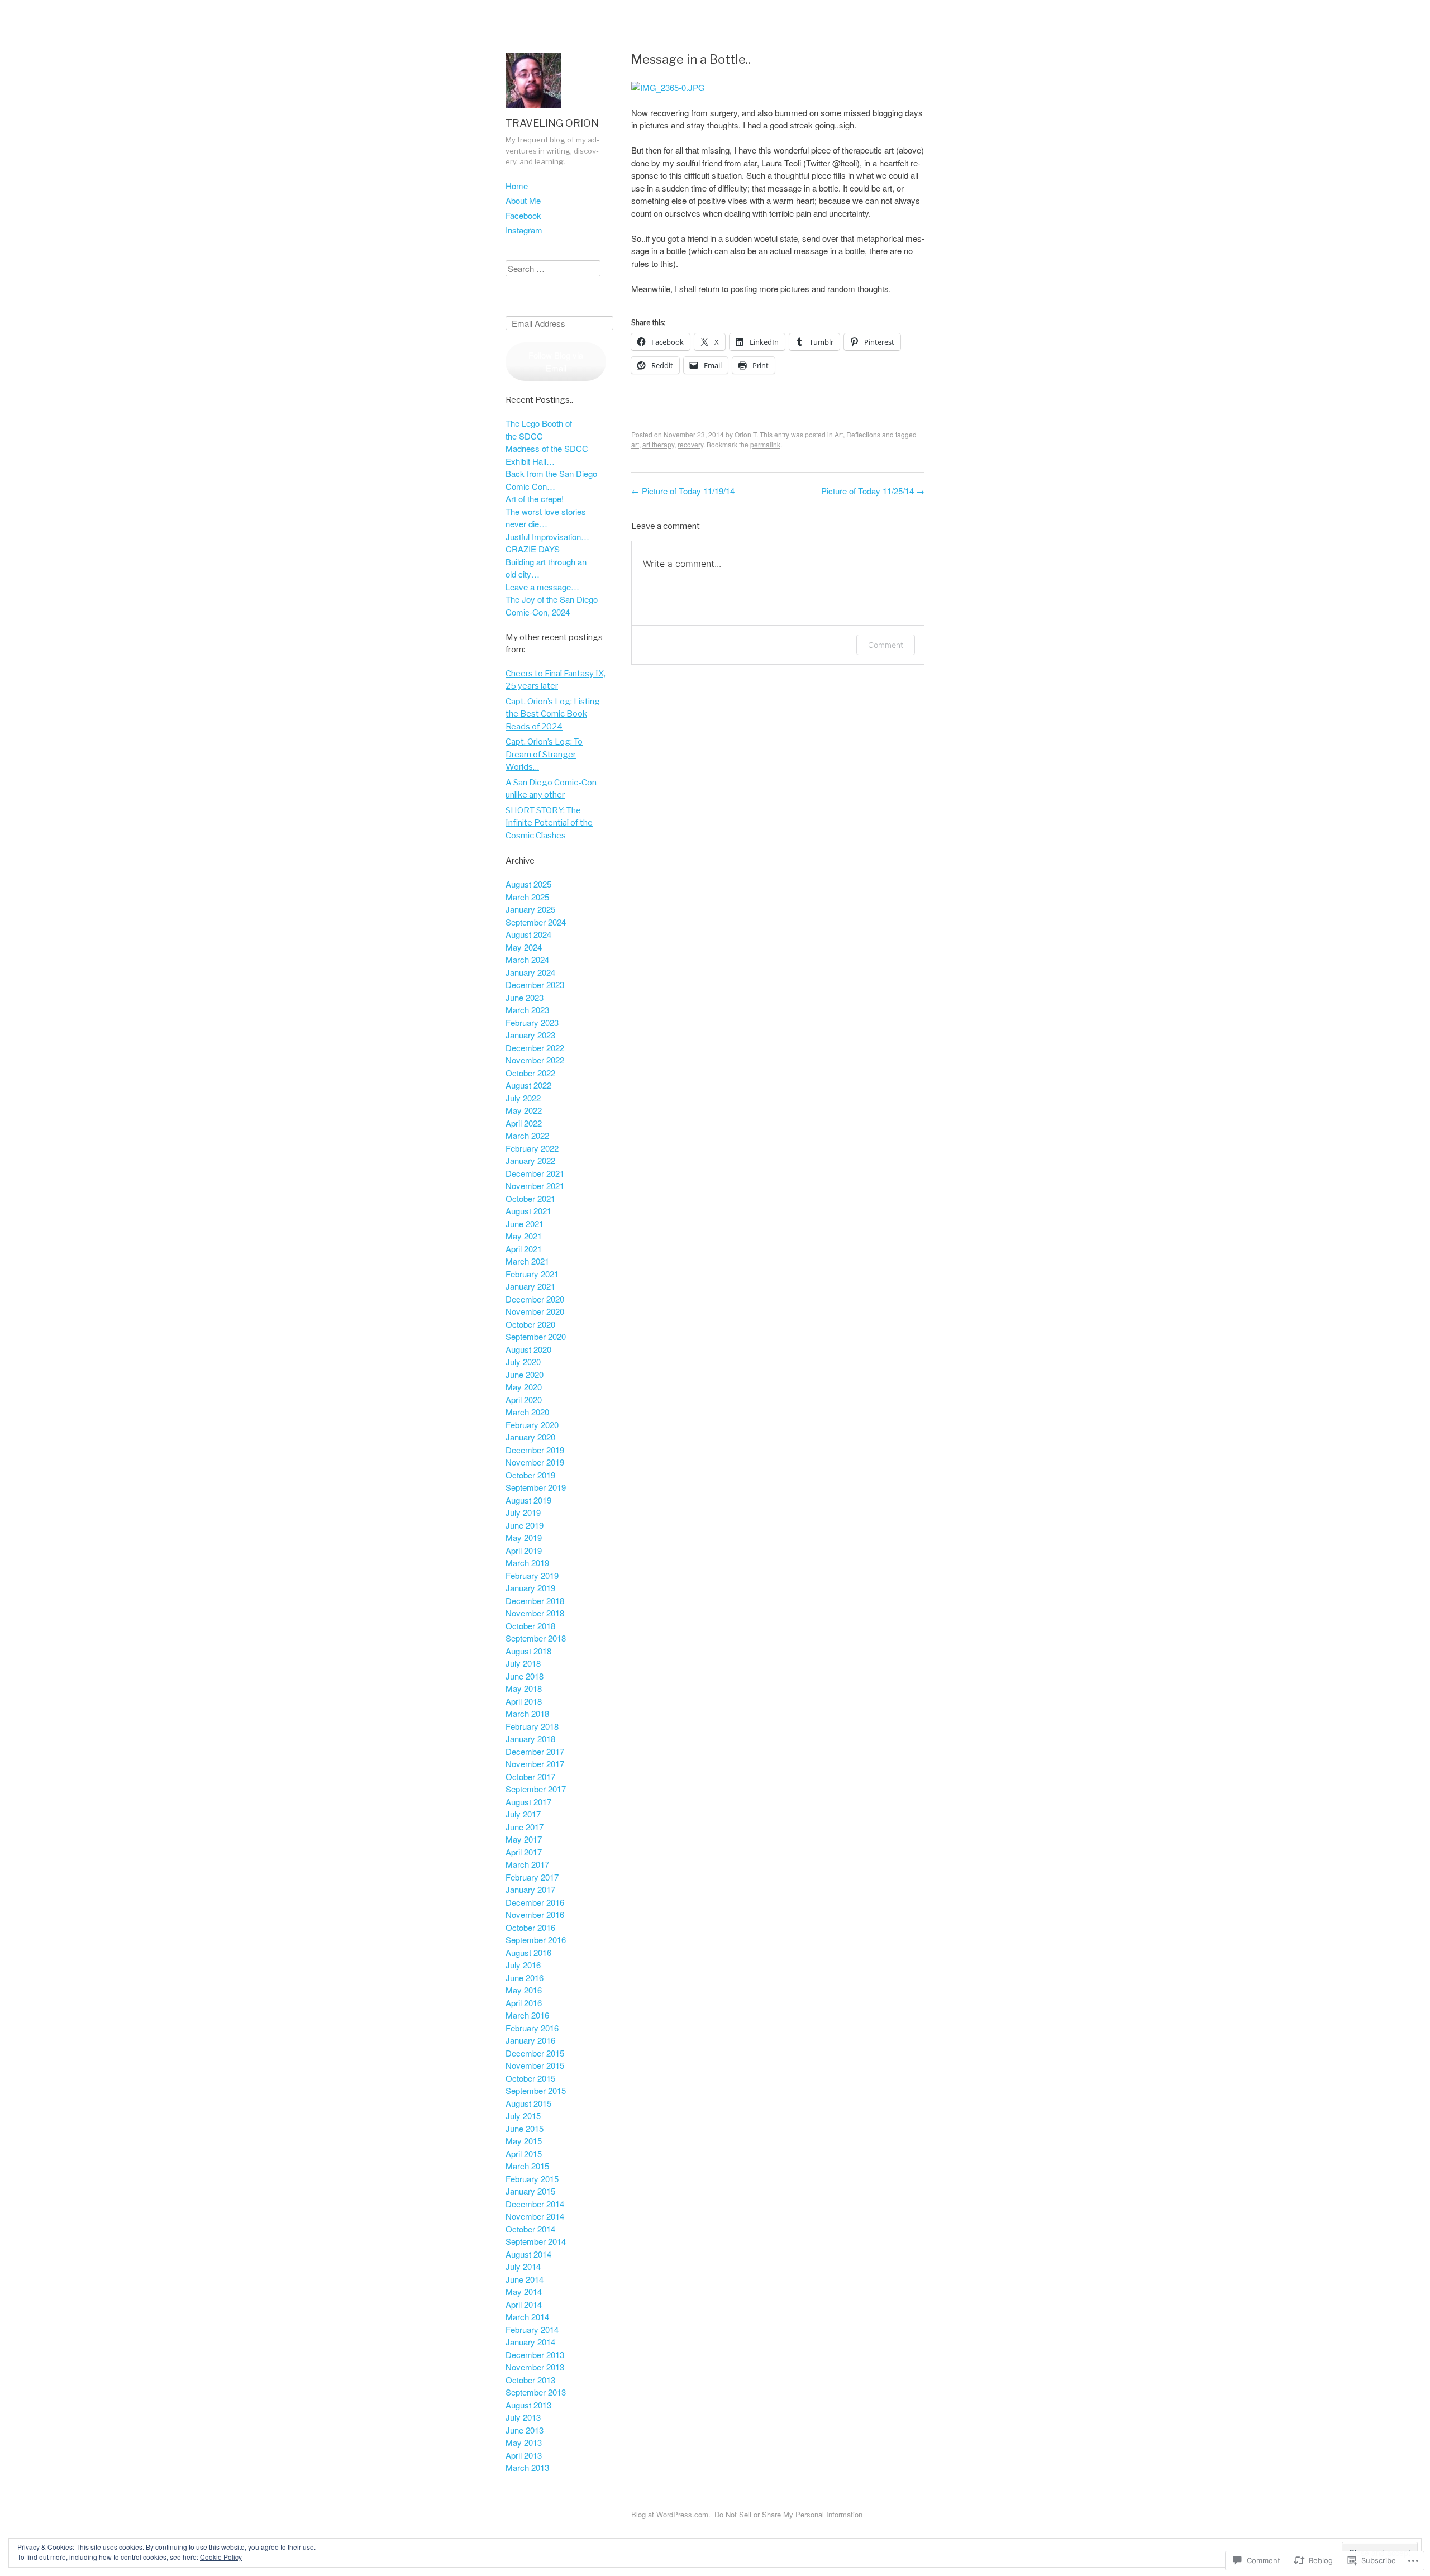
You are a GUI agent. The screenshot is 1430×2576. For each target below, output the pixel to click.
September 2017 (536, 1789)
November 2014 (535, 2216)
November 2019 (535, 1462)
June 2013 (525, 2430)
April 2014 (524, 2304)
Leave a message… (542, 587)
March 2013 (527, 2467)
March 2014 (527, 2317)
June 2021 (525, 1223)
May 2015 (524, 2141)
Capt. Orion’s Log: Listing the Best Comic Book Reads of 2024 (553, 714)
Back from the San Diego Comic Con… (551, 480)
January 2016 (530, 2040)
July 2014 (523, 2266)
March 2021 (527, 1261)
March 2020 (527, 1412)
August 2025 (528, 884)
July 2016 (523, 1965)
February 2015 (532, 2179)
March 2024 (527, 959)
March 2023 (527, 1010)
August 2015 (528, 2103)
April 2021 (524, 1249)
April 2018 (524, 1701)
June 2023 (525, 997)
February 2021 (532, 1274)
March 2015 (527, 2166)
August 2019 (528, 1500)
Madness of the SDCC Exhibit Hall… (547, 455)
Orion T (745, 434)
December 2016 (535, 1902)
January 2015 (530, 2191)
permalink (765, 444)
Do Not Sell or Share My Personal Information (788, 2514)
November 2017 (535, 1764)
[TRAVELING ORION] (533, 110)
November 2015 (535, 2065)
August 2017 (528, 1802)
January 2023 (530, 1035)
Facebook (523, 215)
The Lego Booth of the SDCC (539, 430)
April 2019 (524, 1550)
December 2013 (535, 2355)
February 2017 (532, 1877)
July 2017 (523, 1814)
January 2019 (530, 1588)
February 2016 (532, 2028)
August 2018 (528, 1651)
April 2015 (524, 2153)
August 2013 (528, 2405)
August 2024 (528, 934)
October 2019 (530, 1475)
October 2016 (530, 1927)
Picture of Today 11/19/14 (683, 491)
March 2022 (527, 1135)
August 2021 (528, 1211)
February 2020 (532, 1425)
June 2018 (525, 1676)
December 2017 (535, 1751)
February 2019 (532, 1575)
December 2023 (535, 984)
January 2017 (530, 1889)
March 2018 (527, 1713)
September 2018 (536, 1638)
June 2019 (525, 1525)
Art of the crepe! (535, 498)
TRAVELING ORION (552, 123)
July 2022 (523, 1098)
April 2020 (524, 1399)
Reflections (863, 434)
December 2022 (535, 1048)
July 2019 (523, 1512)
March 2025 (527, 897)
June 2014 (525, 2279)
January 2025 (530, 909)
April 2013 (524, 2455)
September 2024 (536, 922)
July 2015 (523, 2115)
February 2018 (532, 1726)
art (635, 444)
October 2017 (530, 1776)
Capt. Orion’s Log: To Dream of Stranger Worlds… (544, 754)
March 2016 (527, 2015)
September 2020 (536, 1336)
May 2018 (524, 1688)
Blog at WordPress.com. (671, 2514)
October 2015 (530, 2078)
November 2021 (535, 1186)
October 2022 (530, 1073)
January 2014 (530, 2342)
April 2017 (524, 1852)
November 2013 (535, 2367)
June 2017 (525, 1827)
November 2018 (535, 1613)
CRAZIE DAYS (533, 549)
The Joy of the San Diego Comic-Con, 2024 (552, 605)
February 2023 (532, 1022)
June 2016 (525, 1978)
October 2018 (530, 1626)
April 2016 (524, 2003)
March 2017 (527, 1864)
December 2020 (535, 1299)
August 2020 (528, 1349)
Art (839, 434)
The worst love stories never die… (546, 518)
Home (517, 186)
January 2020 (530, 1437)
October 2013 (530, 2380)
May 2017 (524, 1839)
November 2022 (535, 1060)
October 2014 (530, 2229)
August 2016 (528, 1952)
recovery (690, 444)
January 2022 (530, 1160)
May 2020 (524, 1387)
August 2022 (528, 1085)
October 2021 (530, 1198)
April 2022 (524, 1123)
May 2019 (524, 1537)
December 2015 (535, 2053)
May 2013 (524, 2442)
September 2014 (536, 2241)
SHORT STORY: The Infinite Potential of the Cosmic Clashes (549, 823)
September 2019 (536, 1487)
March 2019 (527, 1563)
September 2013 (536, 2392)
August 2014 (528, 2254)
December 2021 (535, 1173)
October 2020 (530, 1324)
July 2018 (523, 1663)
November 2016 (535, 1914)
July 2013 (523, 2417)
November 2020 (535, 1311)
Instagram (524, 230)
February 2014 (532, 2329)
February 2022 (532, 1148)
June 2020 (525, 1374)
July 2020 (523, 1361)
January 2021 (530, 1286)
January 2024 (530, 972)
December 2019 (535, 1450)
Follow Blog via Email (556, 361)
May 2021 (524, 1236)
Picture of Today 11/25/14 (873, 491)
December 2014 (535, 2204)
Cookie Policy (221, 2557)
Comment (886, 645)
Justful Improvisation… (547, 536)
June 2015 (525, 2128)
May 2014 (524, 2291)
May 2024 (524, 947)
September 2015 (536, 2090)
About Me (523, 200)
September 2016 (536, 1940)
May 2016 (524, 1990)
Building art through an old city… (546, 568)
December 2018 (535, 1601)
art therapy (658, 444)
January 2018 (530, 1738)
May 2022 (524, 1110)
